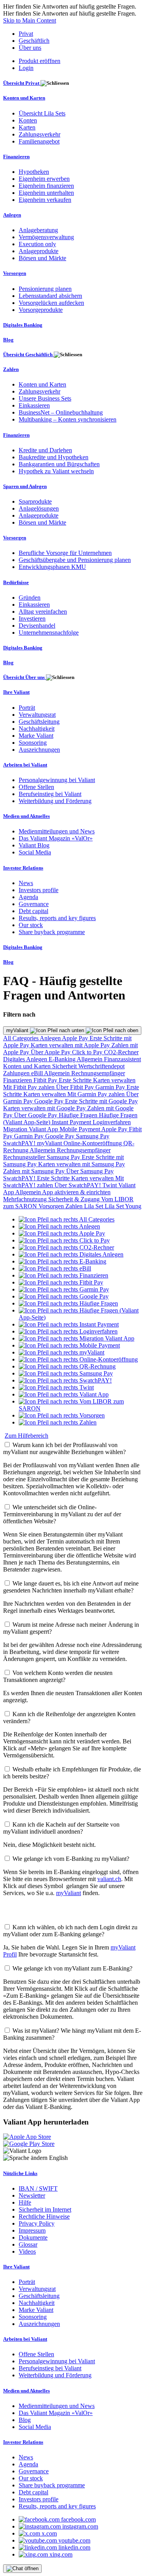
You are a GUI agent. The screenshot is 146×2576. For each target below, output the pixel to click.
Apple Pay (76, 1038)
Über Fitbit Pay (76, 1087)
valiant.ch (109, 1879)
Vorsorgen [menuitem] (15, 273)
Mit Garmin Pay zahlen (97, 1094)
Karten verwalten (114, 1080)
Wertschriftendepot (101, 1066)
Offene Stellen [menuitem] (36, 787)
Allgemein (90, 1059)
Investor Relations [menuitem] (23, 868)
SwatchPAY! (20, 1143)
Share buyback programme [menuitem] (52, 932)
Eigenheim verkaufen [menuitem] (45, 200)
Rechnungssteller (25, 1157)
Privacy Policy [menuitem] (37, 2223)
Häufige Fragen (79, 1115)
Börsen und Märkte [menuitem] (42, 258)
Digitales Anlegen (26, 1059)
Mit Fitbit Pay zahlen (30, 1087)
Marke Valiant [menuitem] (36, 736)
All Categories (21, 1038)
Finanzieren (18, 1080)
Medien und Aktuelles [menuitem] (26, 816)
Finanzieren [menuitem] (16, 157)
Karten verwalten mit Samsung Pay (82, 1164)
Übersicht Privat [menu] (22, 83)
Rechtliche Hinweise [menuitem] (44, 2216)
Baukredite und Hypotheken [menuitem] (54, 457)
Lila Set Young (123, 1206)
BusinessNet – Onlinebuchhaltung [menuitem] (61, 412)
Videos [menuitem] (27, 2251)
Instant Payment (72, 1122)
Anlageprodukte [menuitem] (39, 251)
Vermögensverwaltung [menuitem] (46, 237)
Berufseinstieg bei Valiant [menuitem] (50, 794)
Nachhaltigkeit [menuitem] (37, 729)
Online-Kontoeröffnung (93, 1143)
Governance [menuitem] (34, 904)
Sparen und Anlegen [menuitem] (25, 486)
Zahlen (75, 1206)
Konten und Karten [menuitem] (24, 98)
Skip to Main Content (30, 20)
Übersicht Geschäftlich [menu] (28, 354)
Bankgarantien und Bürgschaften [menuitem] (59, 464)
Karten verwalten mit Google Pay (45, 1108)
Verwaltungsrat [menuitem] (37, 715)
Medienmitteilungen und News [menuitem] (57, 831)
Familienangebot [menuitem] (39, 141)
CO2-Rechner (121, 1052)
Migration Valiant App (31, 1129)
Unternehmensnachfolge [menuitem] (49, 633)
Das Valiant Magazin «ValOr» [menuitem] (56, 838)
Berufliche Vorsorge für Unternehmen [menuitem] (65, 553)
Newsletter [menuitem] (32, 2195)
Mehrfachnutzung (26, 1199)
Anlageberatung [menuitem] (38, 230)
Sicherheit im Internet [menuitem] (45, 2209)
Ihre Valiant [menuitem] (16, 692)
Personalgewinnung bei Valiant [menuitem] (57, 780)
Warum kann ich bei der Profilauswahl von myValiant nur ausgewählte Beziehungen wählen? (64, 1448)
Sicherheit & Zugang (75, 1199)
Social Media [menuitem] (35, 852)
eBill (38, 1073)
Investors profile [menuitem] (39, 890)
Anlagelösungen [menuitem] (39, 508)
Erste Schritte (76, 1080)
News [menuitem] (26, 883)
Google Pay (50, 1101)
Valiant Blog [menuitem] (34, 845)
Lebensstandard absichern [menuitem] (50, 296)
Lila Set (94, 1206)
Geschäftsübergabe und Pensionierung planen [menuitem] (75, 560)
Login (26, 68)
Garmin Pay (111, 1087)
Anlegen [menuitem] (12, 215)
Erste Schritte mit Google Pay (101, 1101)
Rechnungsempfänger (98, 1073)
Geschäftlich (34, 41)
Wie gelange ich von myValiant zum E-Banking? (72, 1968)
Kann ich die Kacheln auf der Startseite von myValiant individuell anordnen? (61, 1828)
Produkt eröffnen (40, 61)
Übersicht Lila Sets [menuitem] (42, 113)
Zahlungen (17, 1073)
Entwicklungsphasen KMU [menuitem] (52, 567)
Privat (26, 34)
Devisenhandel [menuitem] (37, 626)
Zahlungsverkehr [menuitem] (40, 134)
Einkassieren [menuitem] (34, 405)
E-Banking (63, 1059)
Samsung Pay (93, 1136)
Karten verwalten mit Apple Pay (71, 1045)
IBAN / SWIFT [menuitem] (38, 2188)
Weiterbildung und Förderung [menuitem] (55, 801)
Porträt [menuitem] (27, 708)
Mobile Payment (80, 1129)
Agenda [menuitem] (28, 897)
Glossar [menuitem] (28, 2244)
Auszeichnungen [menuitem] (39, 750)
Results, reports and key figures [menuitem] (57, 918)
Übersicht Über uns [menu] (25, 677)
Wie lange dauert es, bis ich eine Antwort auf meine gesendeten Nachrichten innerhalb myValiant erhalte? (71, 1587)
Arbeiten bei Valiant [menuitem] (25, 765)
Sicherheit (65, 1066)
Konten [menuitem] (28, 120)
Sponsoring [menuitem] (33, 743)
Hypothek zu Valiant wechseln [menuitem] (56, 471)
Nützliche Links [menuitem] (20, 2173)
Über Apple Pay (51, 1052)
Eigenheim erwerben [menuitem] (44, 179)
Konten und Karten (28, 1066)
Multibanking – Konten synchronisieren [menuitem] (68, 419)
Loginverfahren (112, 1122)
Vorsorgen (52, 1206)
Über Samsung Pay (90, 1171)
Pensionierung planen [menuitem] (45, 289)
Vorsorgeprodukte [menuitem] (41, 310)
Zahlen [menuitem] (11, 369)
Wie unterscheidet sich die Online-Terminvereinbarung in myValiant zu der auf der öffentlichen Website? (62, 1514)
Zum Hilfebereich (26, 1436)
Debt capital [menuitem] (33, 911)
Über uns (30, 48)
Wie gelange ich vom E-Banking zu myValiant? (71, 1859)
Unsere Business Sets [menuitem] (45, 398)
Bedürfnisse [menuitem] (16, 582)
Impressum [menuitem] (32, 2230)
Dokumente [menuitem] (33, 2237)
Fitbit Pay (46, 1080)
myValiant (18, 1030)
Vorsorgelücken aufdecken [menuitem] (51, 303)
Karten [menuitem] (27, 127)
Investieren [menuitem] (32, 619)
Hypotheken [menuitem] (34, 172)
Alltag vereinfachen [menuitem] (43, 612)
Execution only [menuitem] (37, 244)
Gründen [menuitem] (30, 598)
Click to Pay (88, 1052)
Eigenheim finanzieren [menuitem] (46, 186)
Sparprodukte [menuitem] (35, 501)
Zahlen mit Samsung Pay (35, 1171)
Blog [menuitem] (8, 340)
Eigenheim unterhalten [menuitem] (46, 193)
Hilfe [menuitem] (25, 2202)
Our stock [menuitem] (31, 925)
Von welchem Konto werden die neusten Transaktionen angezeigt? (58, 1676)
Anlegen (51, 1038)
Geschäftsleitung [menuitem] (39, 722)
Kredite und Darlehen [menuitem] (45, 450)
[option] (67, 1219)
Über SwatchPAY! (78, 1185)
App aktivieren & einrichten (76, 1192)
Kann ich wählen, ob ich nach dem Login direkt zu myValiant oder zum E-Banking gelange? (70, 1931)
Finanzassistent (122, 1059)
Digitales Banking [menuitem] (23, 325)
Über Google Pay (36, 1115)
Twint (110, 1185)
